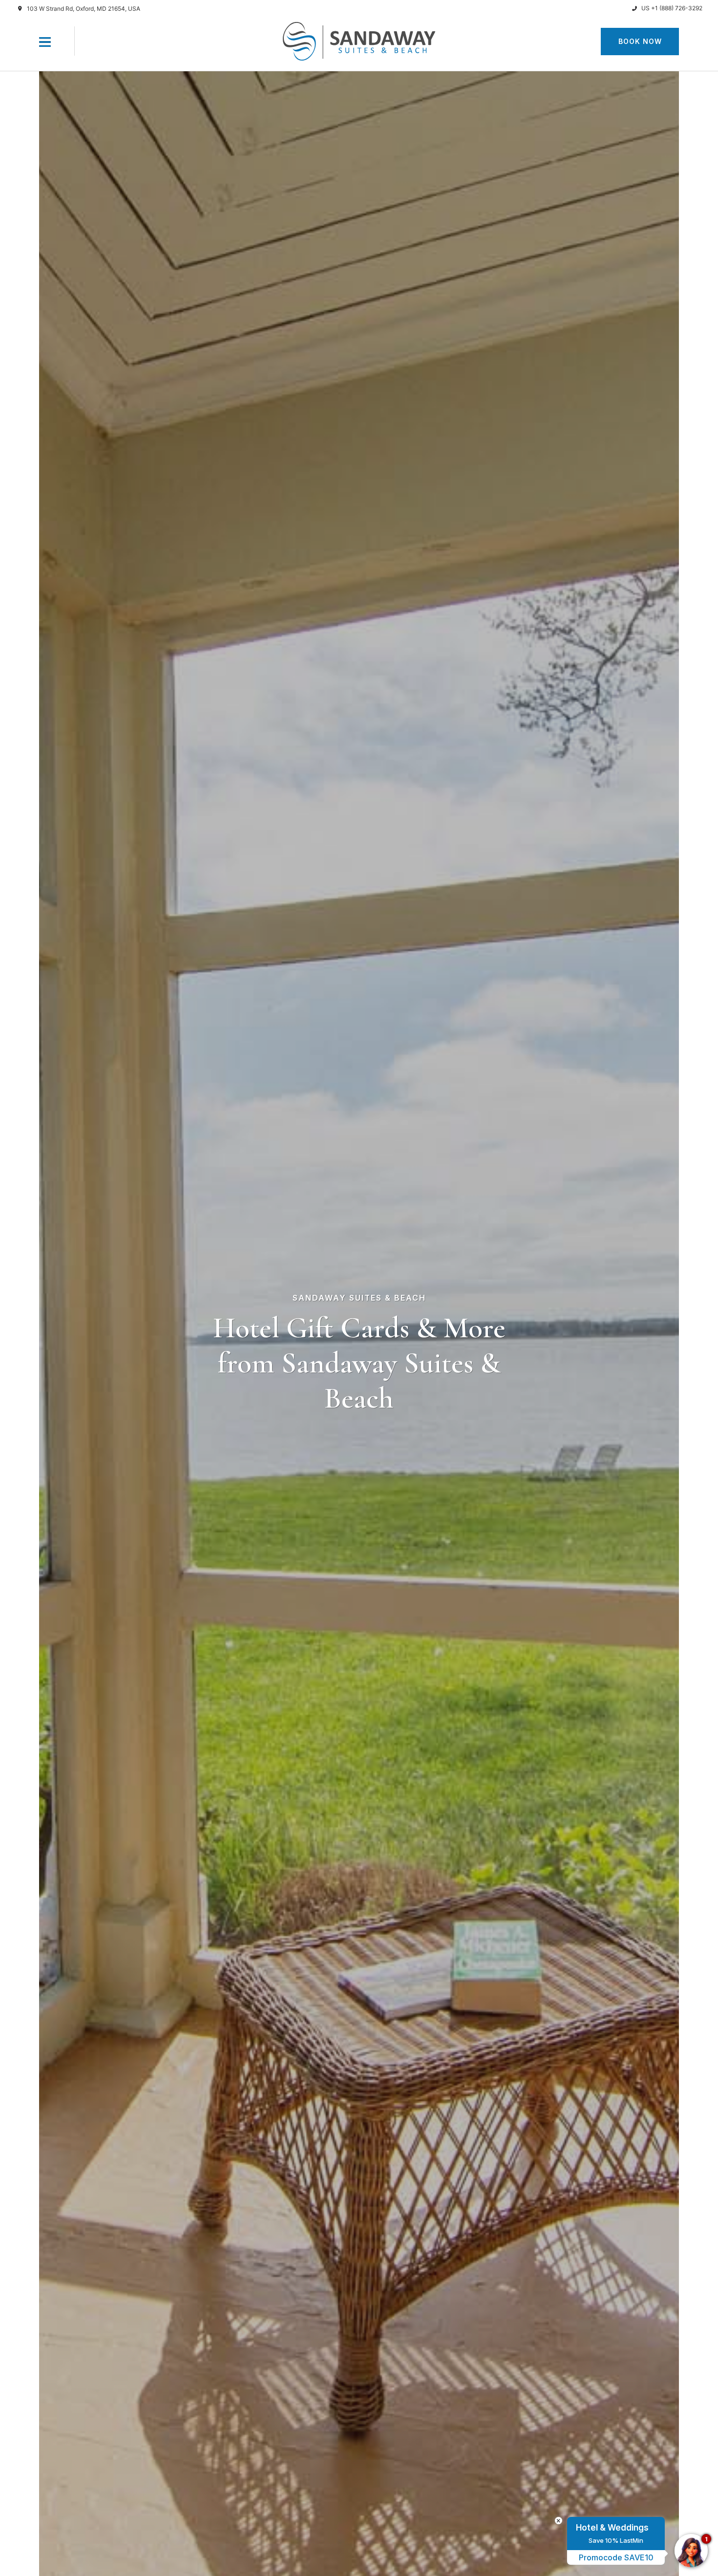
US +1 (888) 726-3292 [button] (672, 8)
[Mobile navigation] (45, 44)
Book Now (640, 41)
